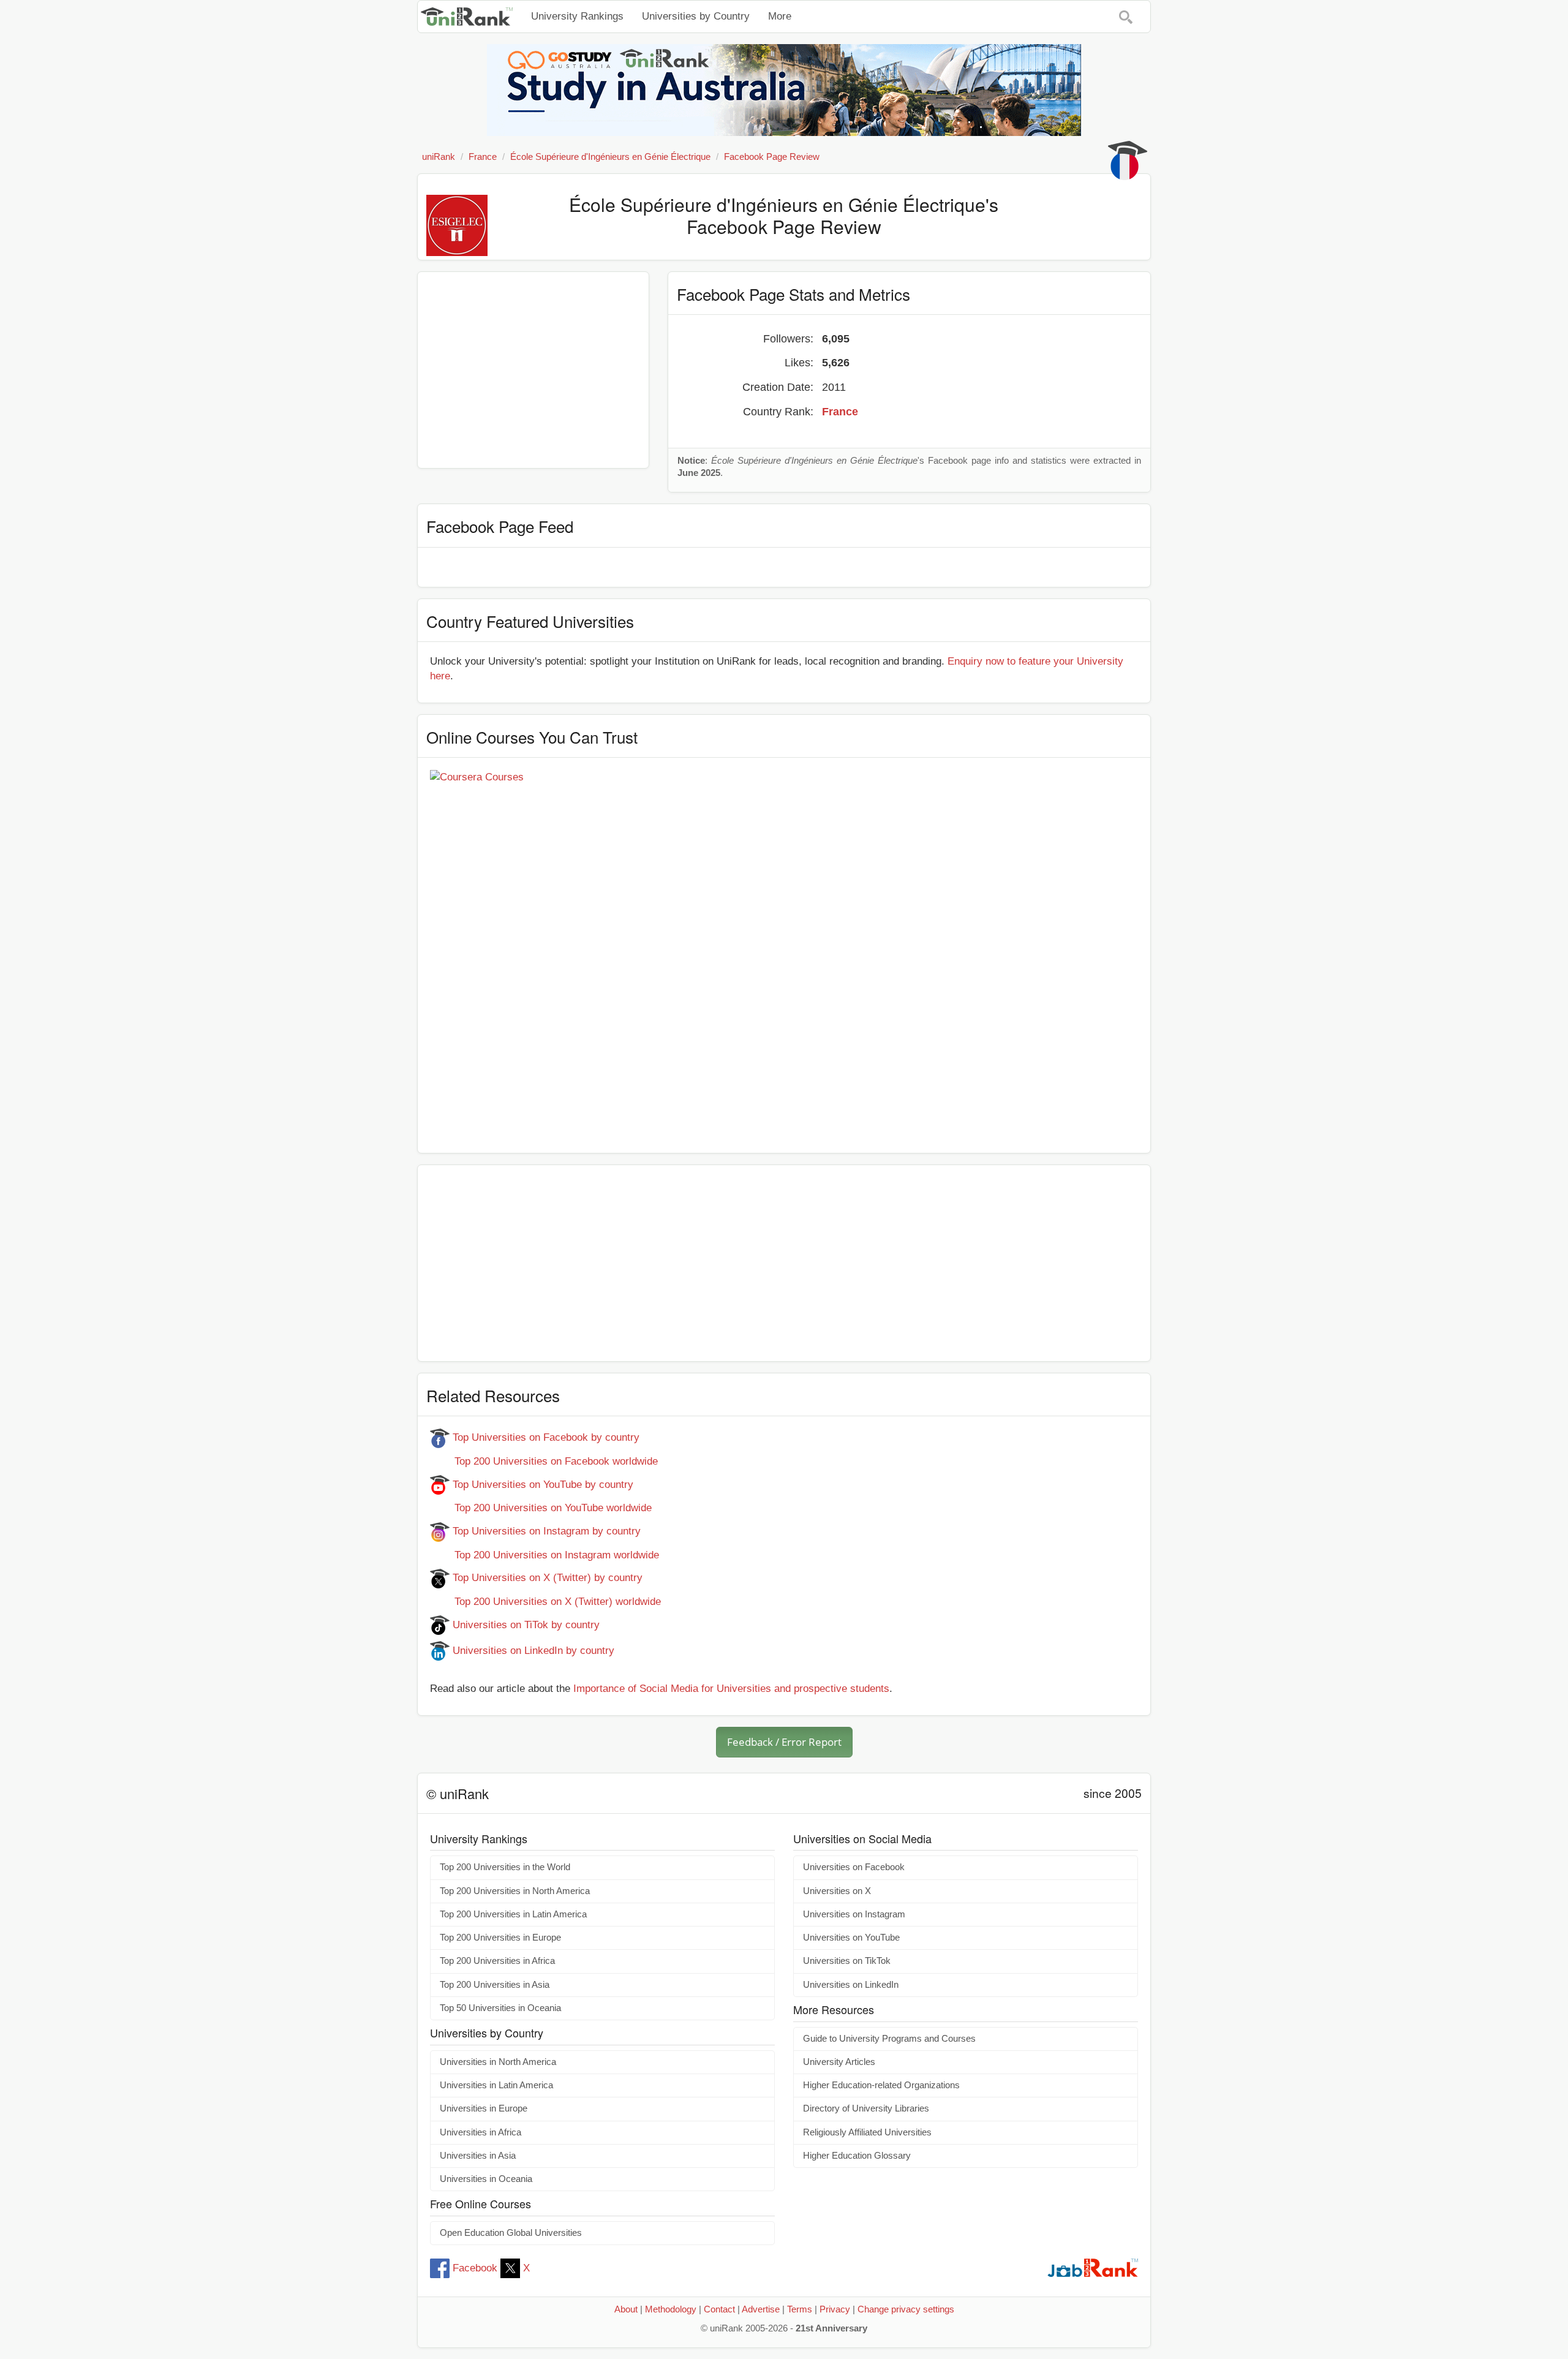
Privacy (835, 2309)
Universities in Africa (481, 2132)
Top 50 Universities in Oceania (500, 2008)
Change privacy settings (906, 2309)
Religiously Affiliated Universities (867, 2132)
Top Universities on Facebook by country (545, 1437)
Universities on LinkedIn (851, 1985)
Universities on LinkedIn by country (532, 1651)
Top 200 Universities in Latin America (513, 1914)
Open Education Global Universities (511, 2233)
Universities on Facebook (854, 1867)
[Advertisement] (533, 370)
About (626, 2309)
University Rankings (577, 16)
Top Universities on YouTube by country (541, 1485)
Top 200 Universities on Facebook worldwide (544, 1461)
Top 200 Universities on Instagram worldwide (545, 1555)
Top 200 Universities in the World (505, 1867)
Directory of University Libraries (866, 2108)
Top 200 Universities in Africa (497, 1961)
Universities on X (837, 1891)
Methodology (671, 2309)
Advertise (761, 2309)
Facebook (475, 2268)
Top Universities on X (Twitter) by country (546, 1578)
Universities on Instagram (854, 1914)
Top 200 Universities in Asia (495, 1985)
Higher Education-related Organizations (881, 2085)
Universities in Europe (484, 2108)
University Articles (839, 2062)
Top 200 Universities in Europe (500, 1938)
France (840, 412)
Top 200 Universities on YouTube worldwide (541, 1508)
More (780, 16)
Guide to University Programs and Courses (889, 2039)
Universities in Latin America (496, 2085)
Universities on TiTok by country (525, 1625)
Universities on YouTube (851, 1938)
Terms (800, 2309)
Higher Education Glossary (857, 2156)
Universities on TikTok (847, 1961)
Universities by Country (696, 16)
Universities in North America (498, 2062)
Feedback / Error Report (784, 1742)
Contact (719, 2309)
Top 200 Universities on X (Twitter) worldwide (545, 1602)
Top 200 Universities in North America (515, 1891)
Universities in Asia (478, 2156)
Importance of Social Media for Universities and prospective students (731, 1689)
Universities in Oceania (486, 2179)
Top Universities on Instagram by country (545, 1531)
